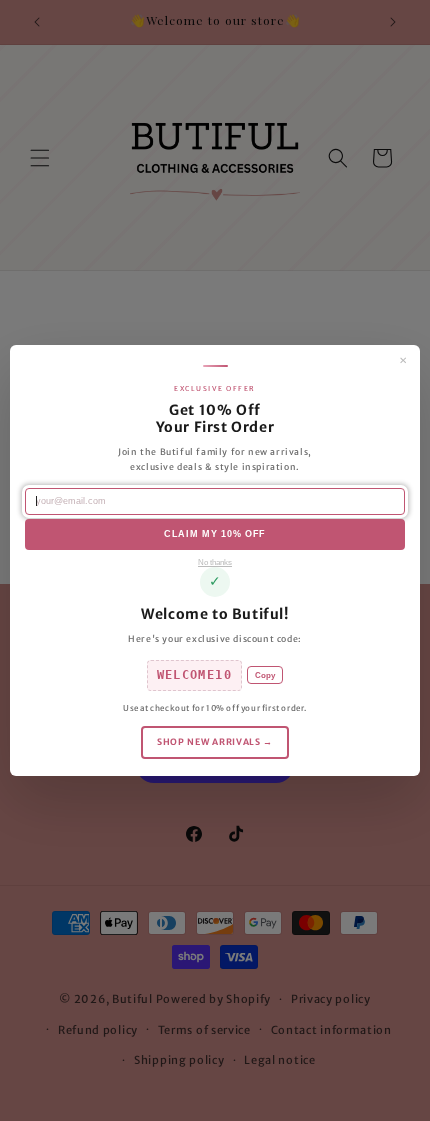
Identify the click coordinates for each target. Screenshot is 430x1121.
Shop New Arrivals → (215, 741)
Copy (265, 675)
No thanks (215, 562)
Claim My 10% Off (215, 534)
